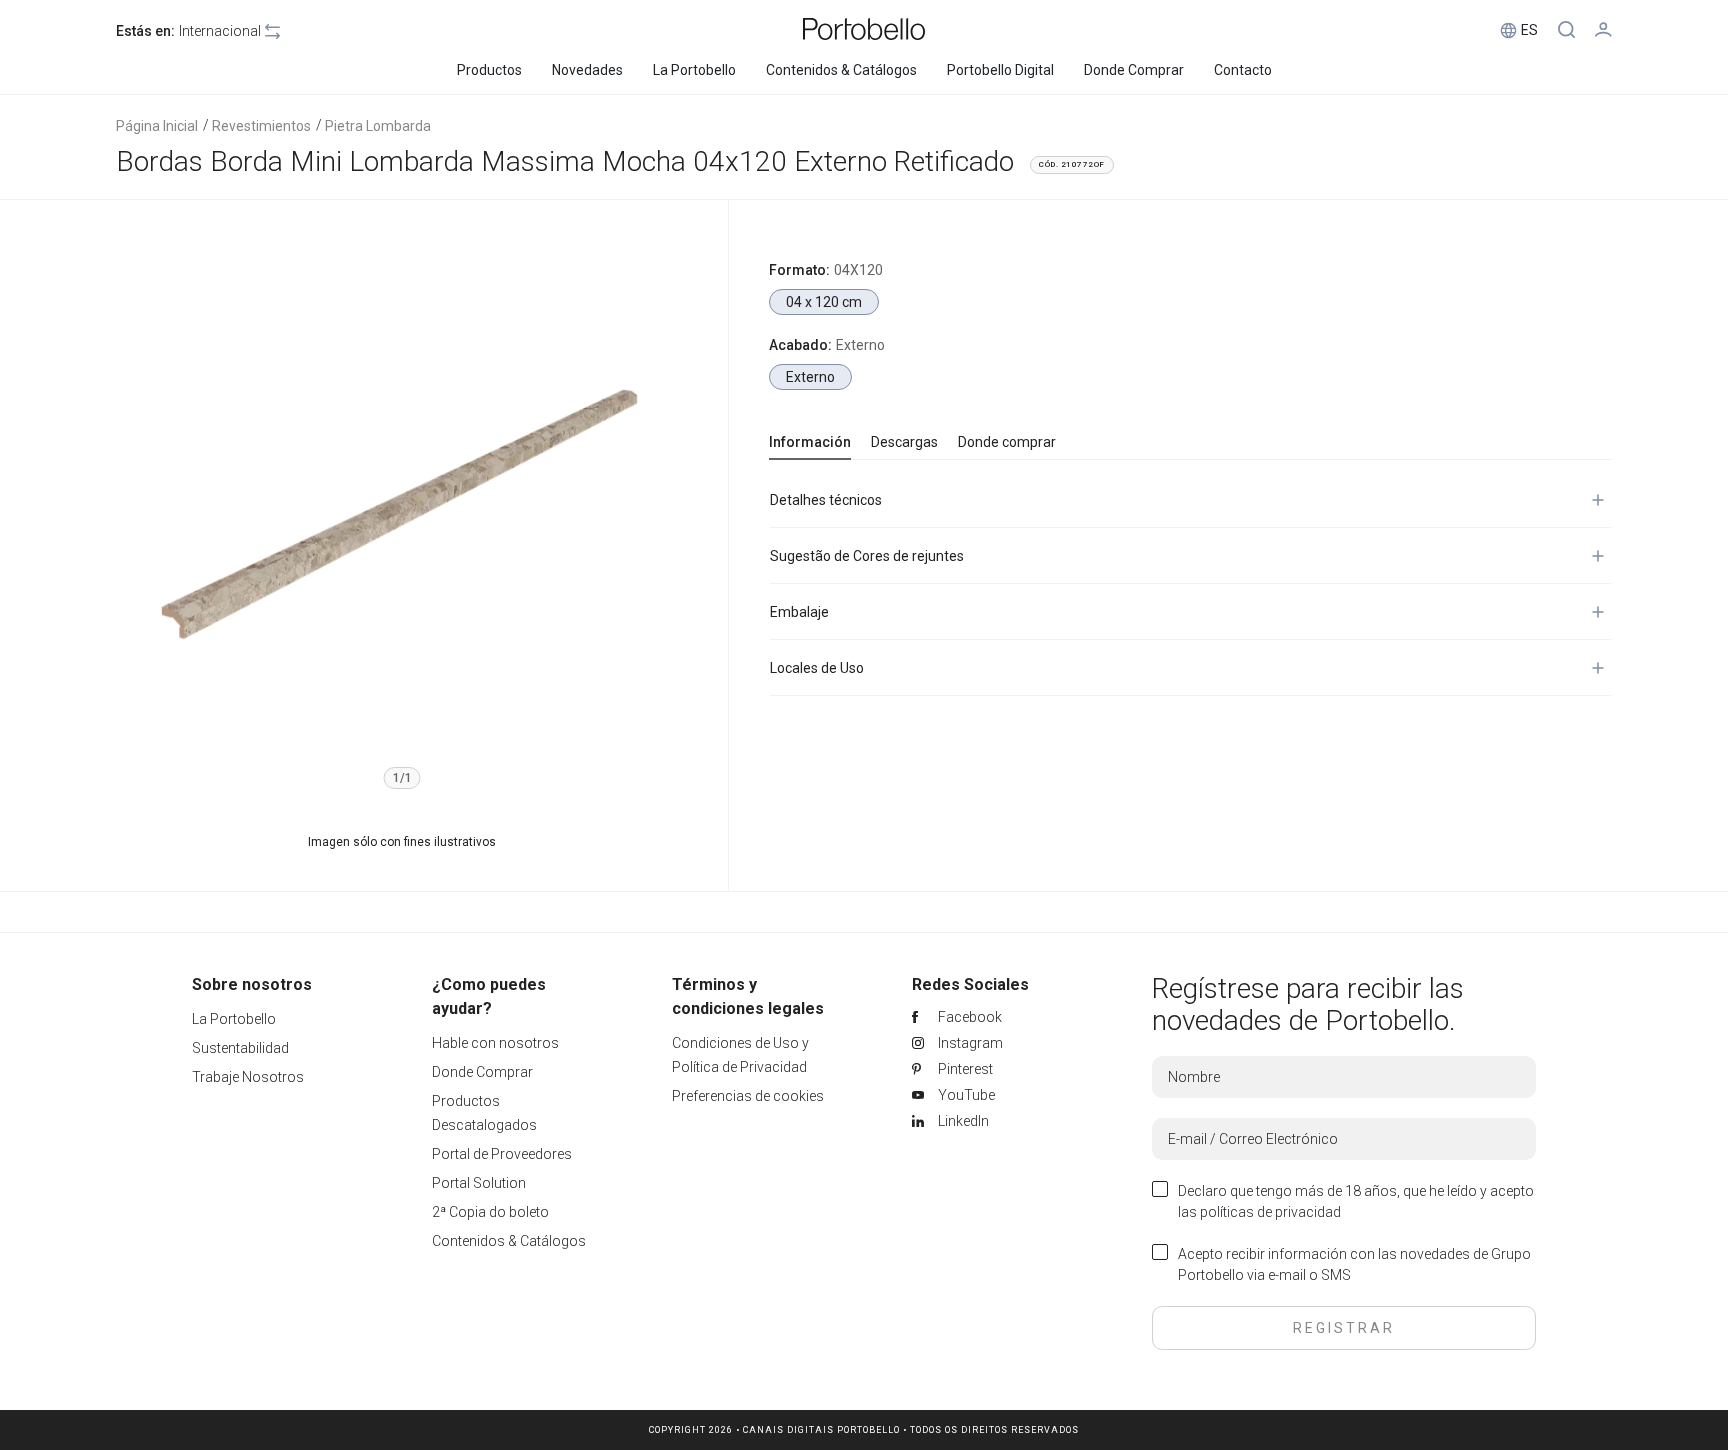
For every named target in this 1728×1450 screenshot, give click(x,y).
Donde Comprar (482, 1072)
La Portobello (234, 1019)
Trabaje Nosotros (248, 1077)
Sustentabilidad (240, 1048)
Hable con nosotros (495, 1043)
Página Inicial (157, 126)
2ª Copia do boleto (490, 1212)
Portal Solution (479, 1183)
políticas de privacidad (1270, 1212)
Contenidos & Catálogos (509, 1241)
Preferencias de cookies (748, 1096)
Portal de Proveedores (502, 1154)
